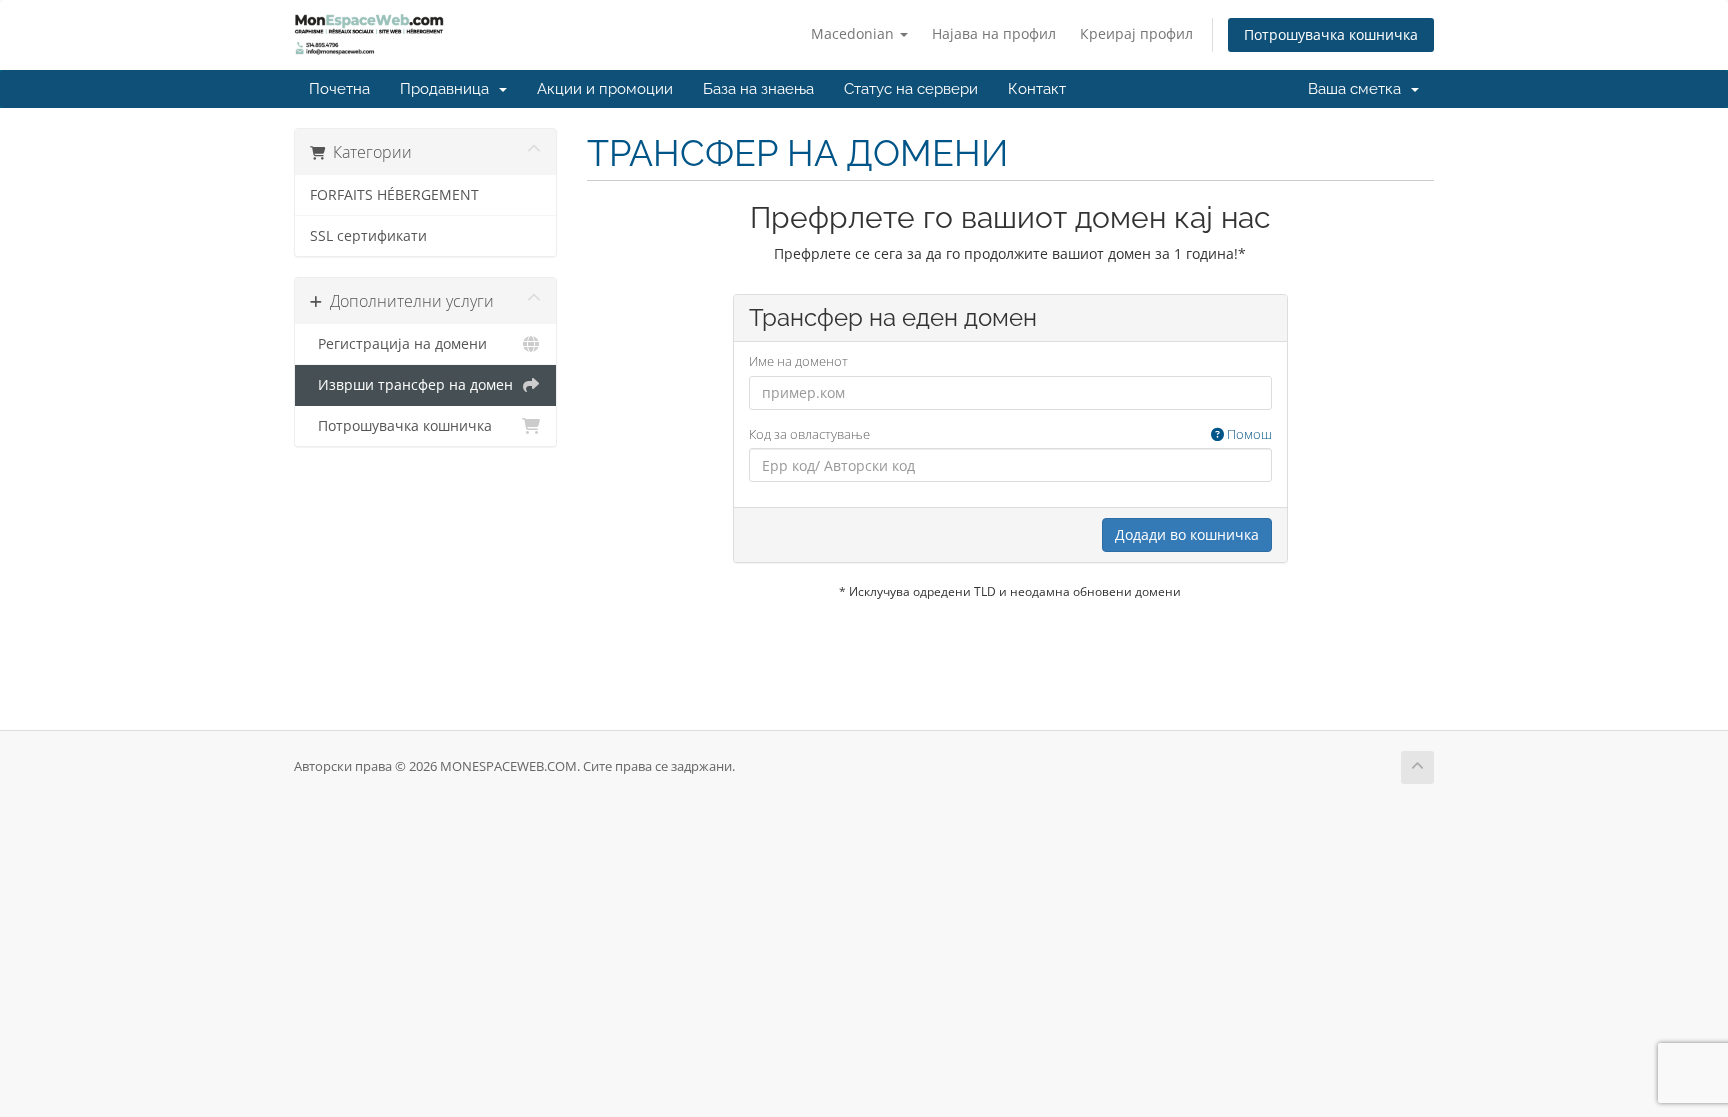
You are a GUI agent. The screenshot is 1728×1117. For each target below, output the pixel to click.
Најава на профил (994, 33)
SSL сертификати (368, 236)
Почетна (339, 89)
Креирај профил (1136, 33)
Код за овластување (1010, 434)
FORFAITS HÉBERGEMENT (394, 195)
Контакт (1037, 89)
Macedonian (854, 33)
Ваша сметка (1358, 89)
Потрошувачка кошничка (1331, 34)
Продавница (448, 89)
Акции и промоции (605, 89)
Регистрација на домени (398, 344)
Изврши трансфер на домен (411, 385)
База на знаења (758, 89)
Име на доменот (798, 361)
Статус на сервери (911, 89)
